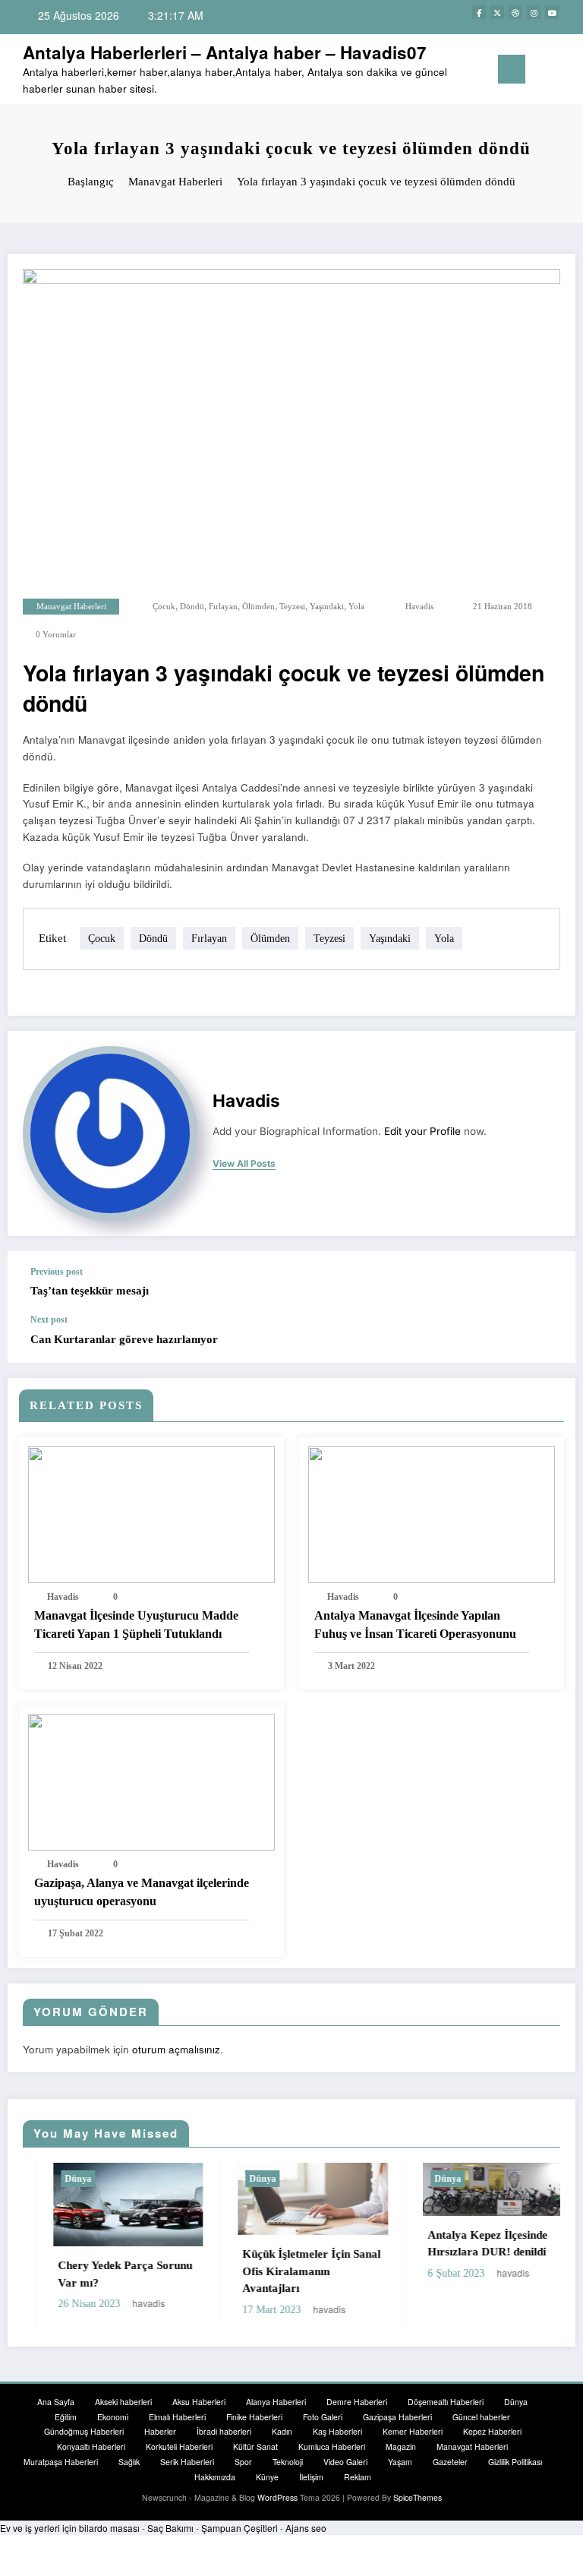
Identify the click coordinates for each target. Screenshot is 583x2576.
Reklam (358, 2477)
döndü (192, 607)
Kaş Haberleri (337, 2431)
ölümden (258, 607)
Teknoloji (288, 2462)
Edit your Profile (422, 1131)
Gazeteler (450, 2462)
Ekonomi (113, 2417)
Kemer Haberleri (413, 2431)
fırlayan (223, 607)
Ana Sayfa (56, 2402)
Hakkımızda (215, 2477)
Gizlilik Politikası (515, 2462)
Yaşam (400, 2462)
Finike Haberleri (254, 2417)
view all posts (244, 1164)
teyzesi (292, 607)
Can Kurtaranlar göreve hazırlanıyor (124, 1339)
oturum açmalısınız (176, 2049)
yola (356, 607)
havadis (419, 607)
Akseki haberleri (123, 2402)
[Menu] (512, 69)
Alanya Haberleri (276, 2402)
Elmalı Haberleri (177, 2417)
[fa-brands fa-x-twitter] (497, 12)
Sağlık (129, 2462)
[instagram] (534, 12)
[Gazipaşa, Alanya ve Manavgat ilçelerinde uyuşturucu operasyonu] (151, 1780)
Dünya (48, 2179)
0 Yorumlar (56, 635)
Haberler (160, 2431)
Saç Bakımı (170, 2528)
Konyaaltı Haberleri (91, 2446)
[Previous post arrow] (548, 1282)
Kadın (282, 2431)
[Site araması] (544, 73)
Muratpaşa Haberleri (61, 2462)
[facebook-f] (479, 12)
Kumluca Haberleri (332, 2446)
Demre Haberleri (357, 2402)
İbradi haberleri (224, 2431)
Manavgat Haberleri (71, 607)
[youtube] (552, 12)
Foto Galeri (323, 2417)
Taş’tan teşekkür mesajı (90, 1291)
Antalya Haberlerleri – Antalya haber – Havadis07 (225, 52)
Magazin (401, 2446)
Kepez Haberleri (492, 2431)
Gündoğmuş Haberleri (84, 2431)
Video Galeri (345, 2462)
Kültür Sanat (255, 2446)
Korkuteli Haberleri (179, 2446)
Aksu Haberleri (199, 2402)
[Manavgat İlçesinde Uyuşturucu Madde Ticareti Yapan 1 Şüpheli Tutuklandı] (151, 1513)
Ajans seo (306, 2528)
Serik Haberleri (187, 2462)
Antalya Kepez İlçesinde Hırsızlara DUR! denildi (458, 2244)
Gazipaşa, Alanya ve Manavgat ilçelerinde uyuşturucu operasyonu (142, 1892)
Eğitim (66, 2417)
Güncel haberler (481, 2417)
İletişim (311, 2477)
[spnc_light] (567, 71)
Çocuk (164, 607)
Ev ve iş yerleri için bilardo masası (70, 2528)
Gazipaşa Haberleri (397, 2417)
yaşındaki (327, 607)
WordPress (277, 2497)
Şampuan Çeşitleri (240, 2528)
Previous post (57, 1272)
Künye (267, 2477)
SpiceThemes (418, 2497)
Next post (49, 1320)
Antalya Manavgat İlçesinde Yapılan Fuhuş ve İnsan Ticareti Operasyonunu (415, 1625)
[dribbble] (515, 12)
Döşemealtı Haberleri (446, 2402)
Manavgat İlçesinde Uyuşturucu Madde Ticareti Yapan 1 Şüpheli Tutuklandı (136, 1625)
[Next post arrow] (548, 1339)
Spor (243, 2462)
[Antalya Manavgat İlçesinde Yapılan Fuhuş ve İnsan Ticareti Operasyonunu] (432, 1513)
